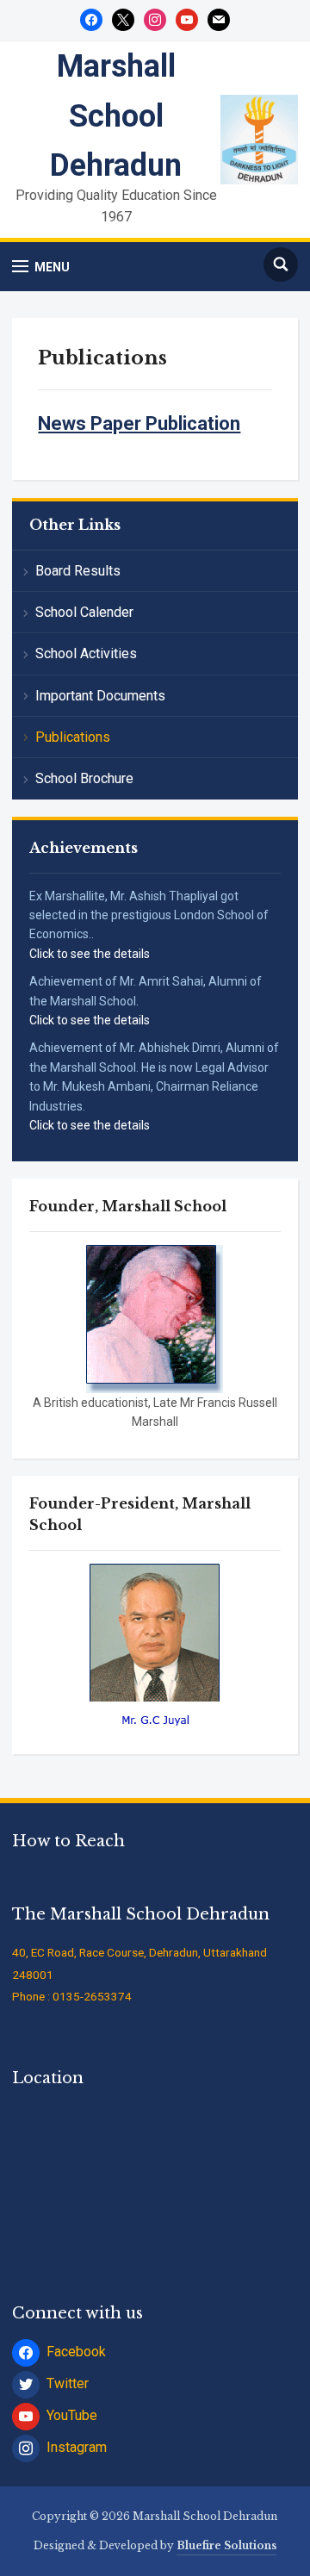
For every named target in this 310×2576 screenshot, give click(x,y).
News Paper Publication (139, 423)
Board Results (78, 571)
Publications (73, 737)
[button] (41, 267)
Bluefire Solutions (226, 2545)
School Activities (86, 653)
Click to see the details (90, 954)
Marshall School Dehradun (116, 116)
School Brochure (84, 778)
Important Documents (100, 696)
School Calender (84, 612)
